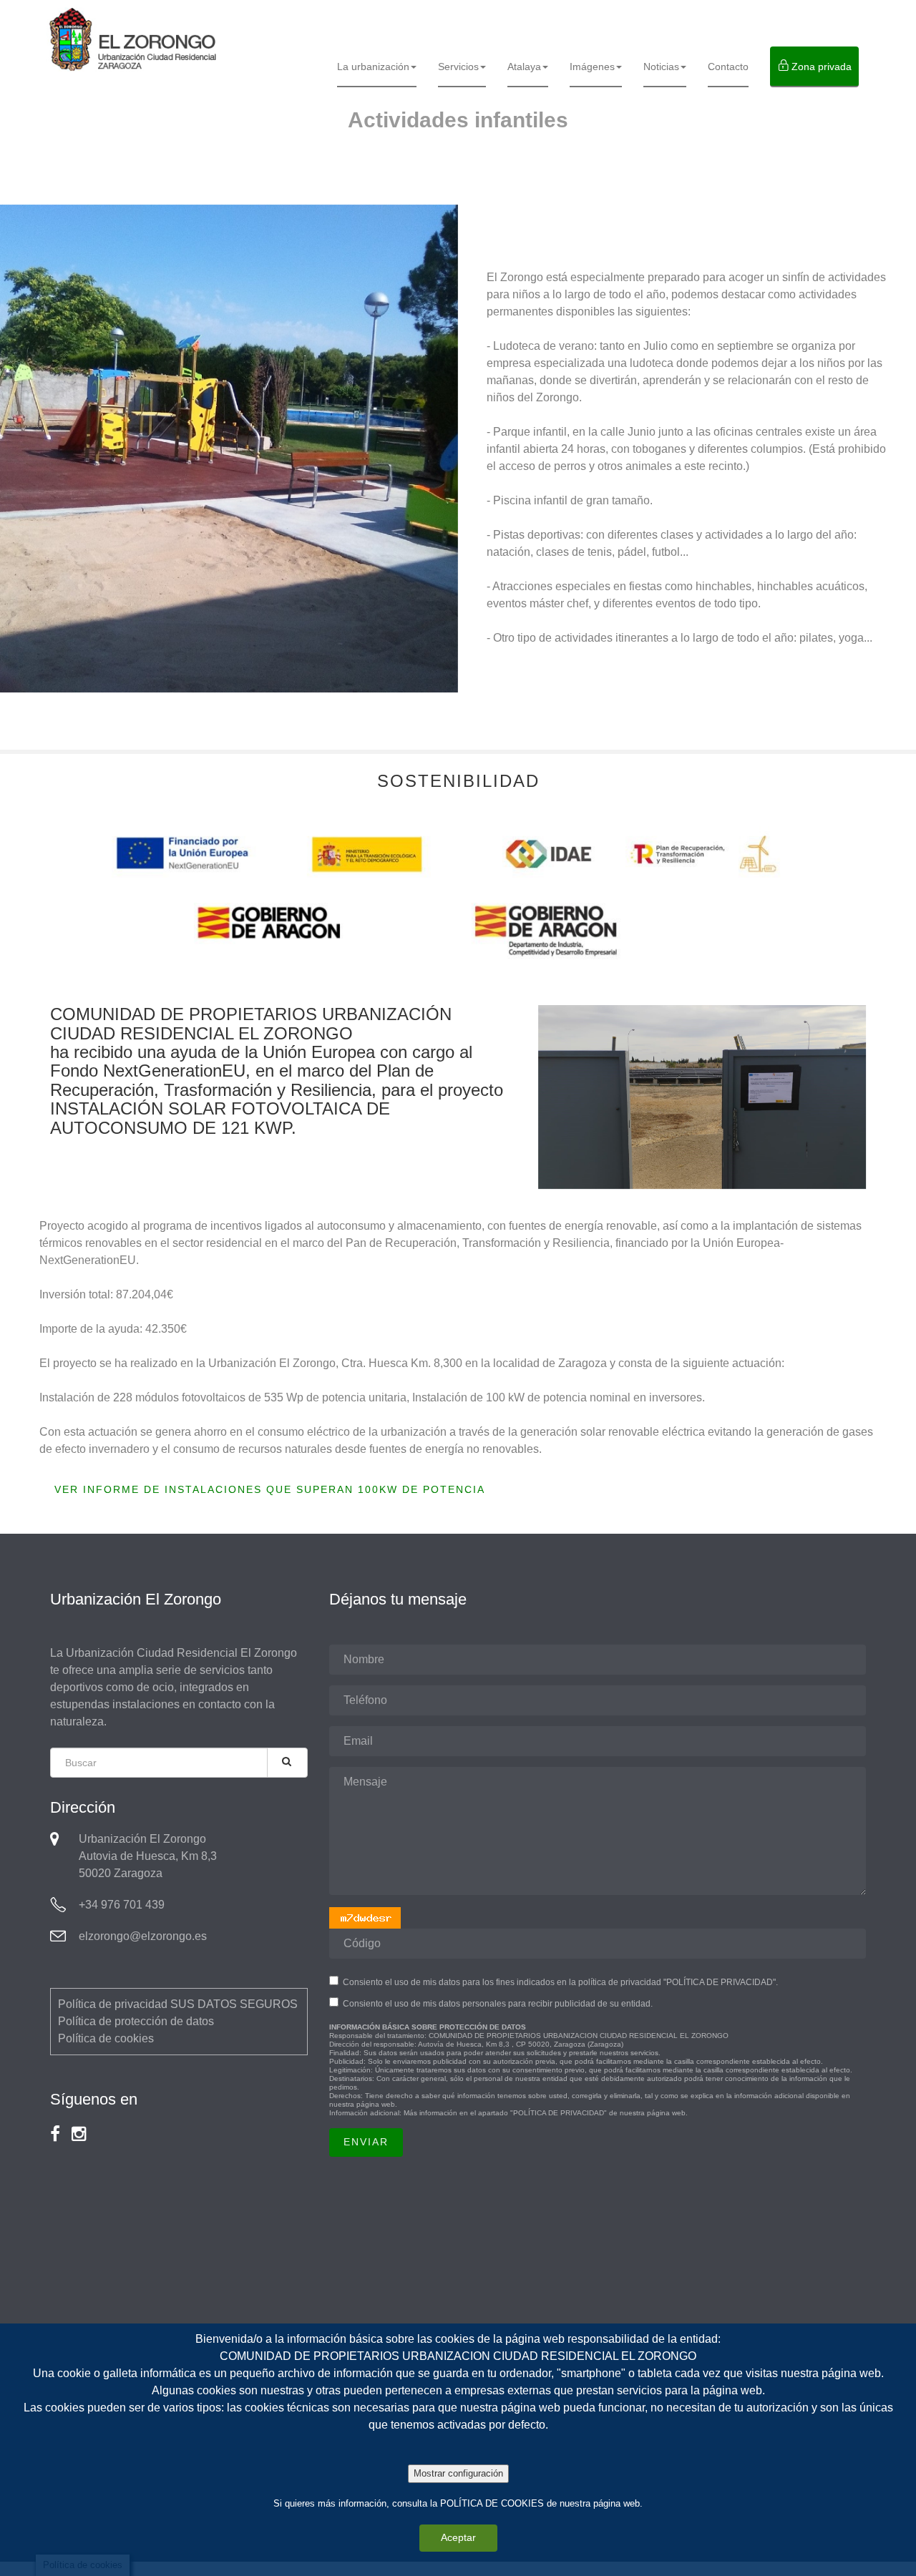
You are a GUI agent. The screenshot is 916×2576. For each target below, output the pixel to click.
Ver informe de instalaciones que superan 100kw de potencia (270, 1489)
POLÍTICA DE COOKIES (492, 2503)
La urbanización (373, 67)
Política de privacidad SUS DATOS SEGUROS (178, 2004)
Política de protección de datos (136, 2021)
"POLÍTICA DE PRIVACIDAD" (559, 2113)
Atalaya (524, 67)
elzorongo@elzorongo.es (143, 1936)
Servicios (458, 67)
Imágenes (592, 67)
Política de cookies (106, 2038)
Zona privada (820, 67)
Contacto (728, 67)
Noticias (661, 67)
